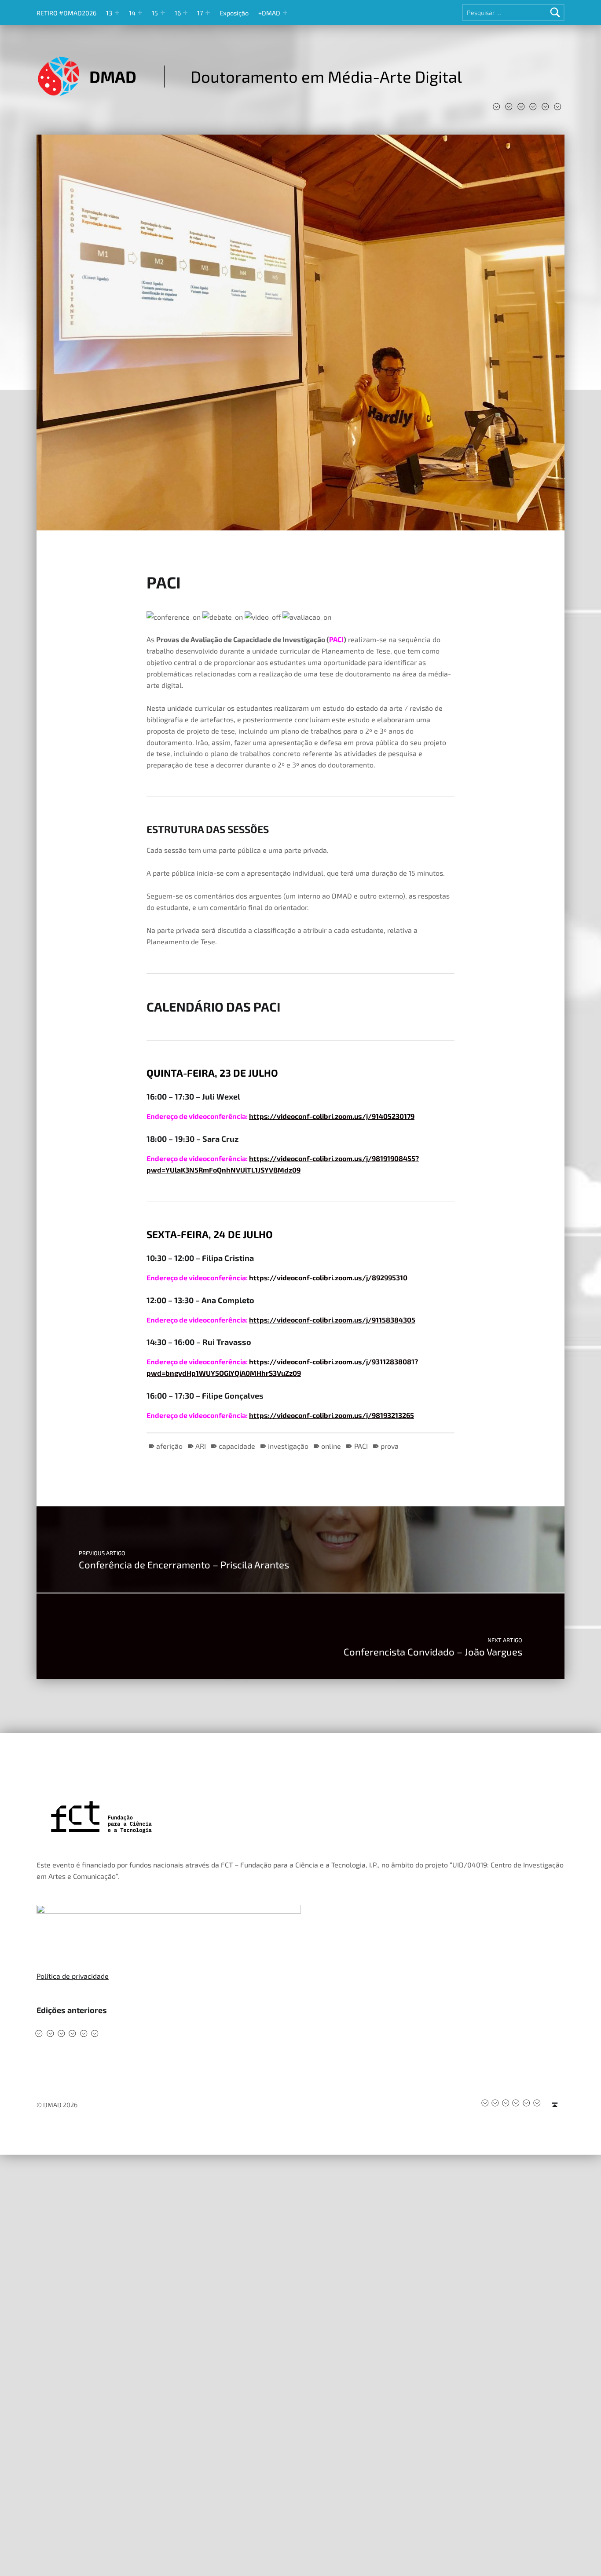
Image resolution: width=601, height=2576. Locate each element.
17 (200, 13)
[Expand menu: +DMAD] (285, 13)
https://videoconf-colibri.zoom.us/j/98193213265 (332, 1415)
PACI (361, 1446)
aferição (169, 1446)
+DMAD (269, 13)
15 (155, 13)
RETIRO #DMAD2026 (66, 13)
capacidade (237, 1446)
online (331, 1446)
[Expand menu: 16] (185, 13)
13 (109, 13)
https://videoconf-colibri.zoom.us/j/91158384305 (332, 1320)
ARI (201, 1446)
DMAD (113, 76)
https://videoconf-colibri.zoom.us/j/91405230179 (332, 1116)
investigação (288, 1446)
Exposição (234, 13)
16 (178, 13)
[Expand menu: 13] (117, 13)
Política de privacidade (73, 1976)
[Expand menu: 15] (163, 13)
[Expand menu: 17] (208, 13)
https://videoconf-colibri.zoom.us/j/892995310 (328, 1277)
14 (132, 13)
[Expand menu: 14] (140, 13)
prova (390, 1446)
